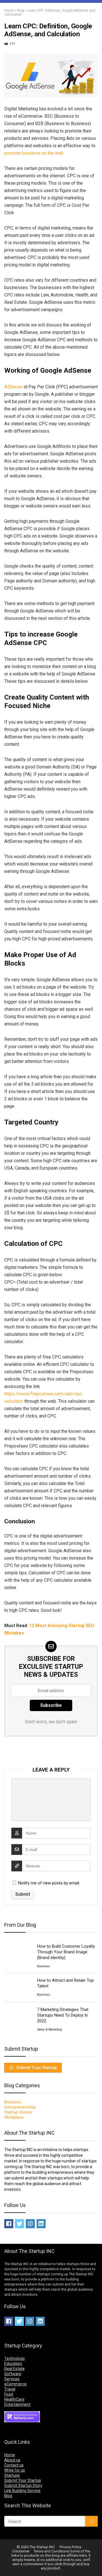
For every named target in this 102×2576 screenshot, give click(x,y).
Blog (21, 10)
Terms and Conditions (51, 2551)
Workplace (14, 2117)
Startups (12, 2475)
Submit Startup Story (23, 2486)
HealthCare (14, 2399)
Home (9, 10)
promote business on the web (34, 153)
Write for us (15, 2470)
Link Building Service (22, 2491)
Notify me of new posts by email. (49, 1883)
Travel (10, 2389)
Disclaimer (21, 2551)
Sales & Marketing (50, 2030)
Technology (15, 2358)
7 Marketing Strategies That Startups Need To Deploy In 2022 (63, 2015)
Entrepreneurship (20, 2107)
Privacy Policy (70, 2547)
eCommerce (15, 2384)
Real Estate (14, 2369)
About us (12, 2460)
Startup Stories (18, 2112)
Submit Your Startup (37, 2068)
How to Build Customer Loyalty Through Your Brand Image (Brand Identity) (66, 1952)
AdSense (13, 387)
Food (9, 2394)
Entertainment (17, 2404)
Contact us (14, 2465)
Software (13, 2374)
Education (13, 2364)
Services (12, 2379)
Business (44, 1966)
